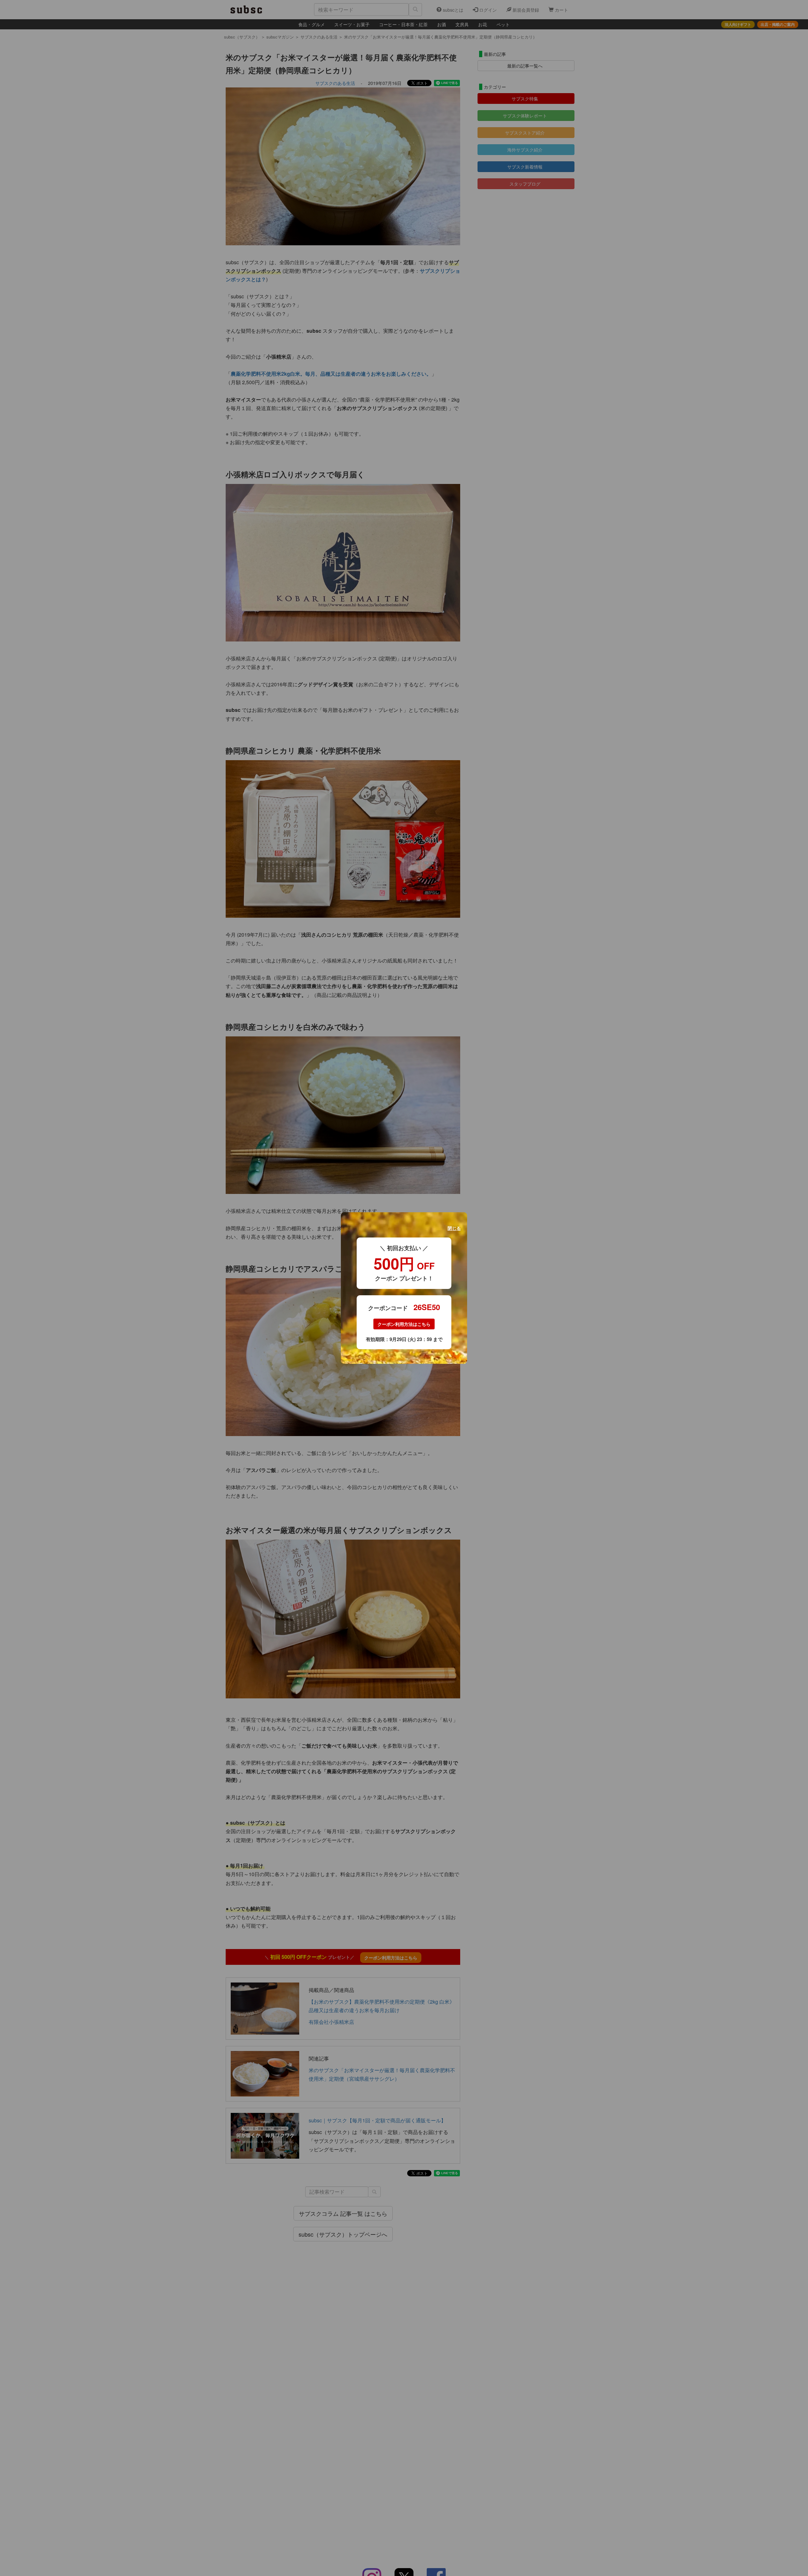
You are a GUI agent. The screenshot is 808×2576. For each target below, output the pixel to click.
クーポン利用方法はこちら (404, 1324)
